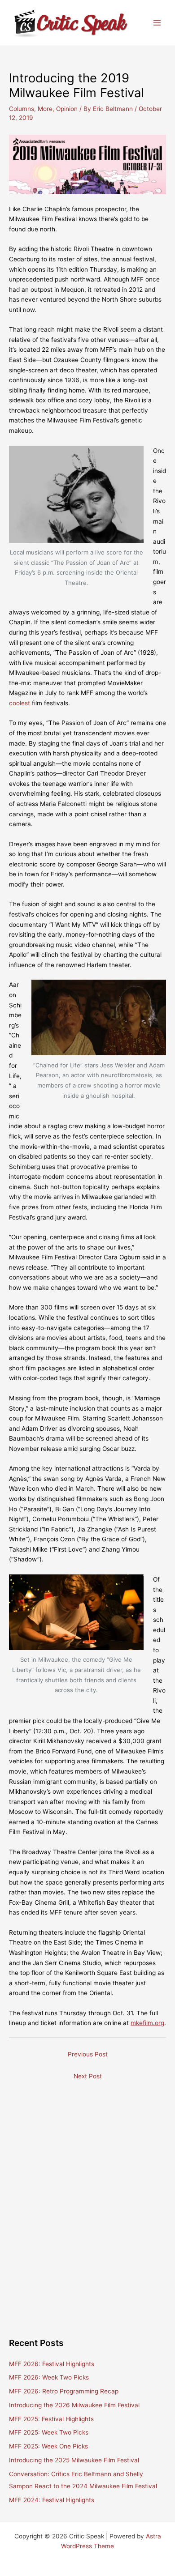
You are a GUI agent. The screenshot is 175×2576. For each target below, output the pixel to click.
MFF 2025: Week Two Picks (49, 2432)
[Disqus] (87, 2197)
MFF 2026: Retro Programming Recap (64, 2391)
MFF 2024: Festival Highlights (52, 2500)
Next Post (88, 2076)
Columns (22, 109)
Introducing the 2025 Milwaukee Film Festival (74, 2460)
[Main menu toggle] (157, 23)
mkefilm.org (147, 2023)
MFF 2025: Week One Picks (48, 2446)
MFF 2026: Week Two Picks (49, 2377)
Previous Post (88, 2054)
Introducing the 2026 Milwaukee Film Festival (74, 2405)
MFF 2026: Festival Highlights (52, 2364)
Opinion (67, 109)
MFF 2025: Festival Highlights (51, 2419)
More (45, 109)
